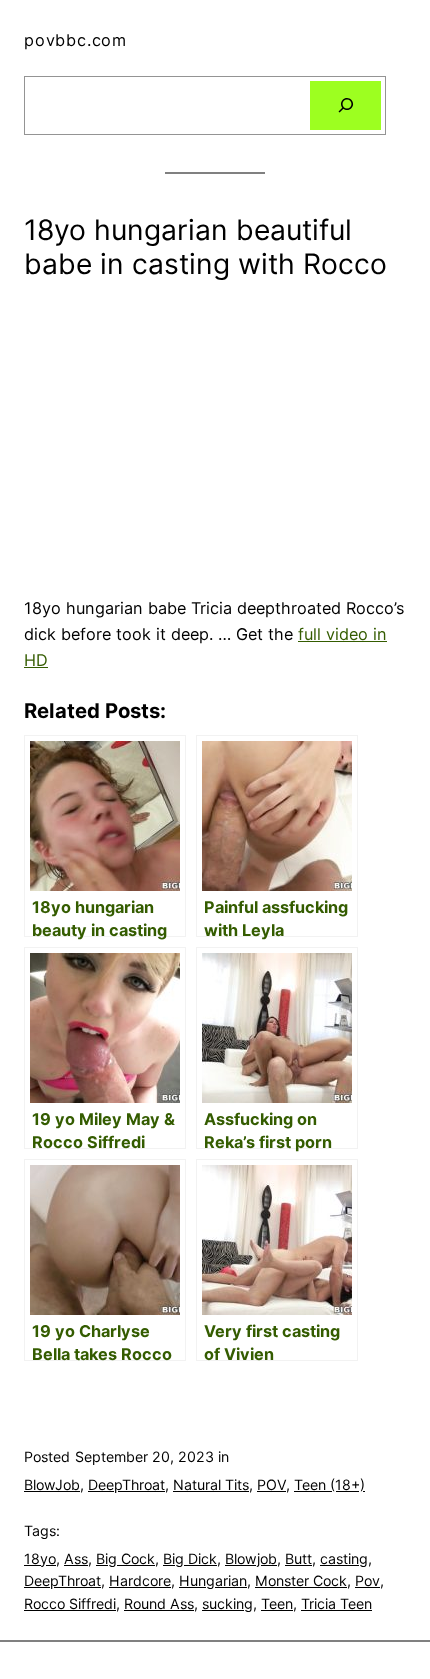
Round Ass (159, 1603)
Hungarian (213, 1580)
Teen (277, 1603)
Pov (367, 1580)
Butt (298, 1558)
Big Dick (190, 1558)
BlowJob (52, 1484)
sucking (227, 1603)
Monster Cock (301, 1580)
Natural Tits (211, 1484)
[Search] (345, 106)
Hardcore (140, 1580)
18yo (40, 1558)
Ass (76, 1558)
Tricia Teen (336, 1603)
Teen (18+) (329, 1484)
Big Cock (125, 1558)
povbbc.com (75, 40)
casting (344, 1558)
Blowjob (251, 1558)
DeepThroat (126, 1484)
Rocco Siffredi (70, 1603)
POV (271, 1484)
